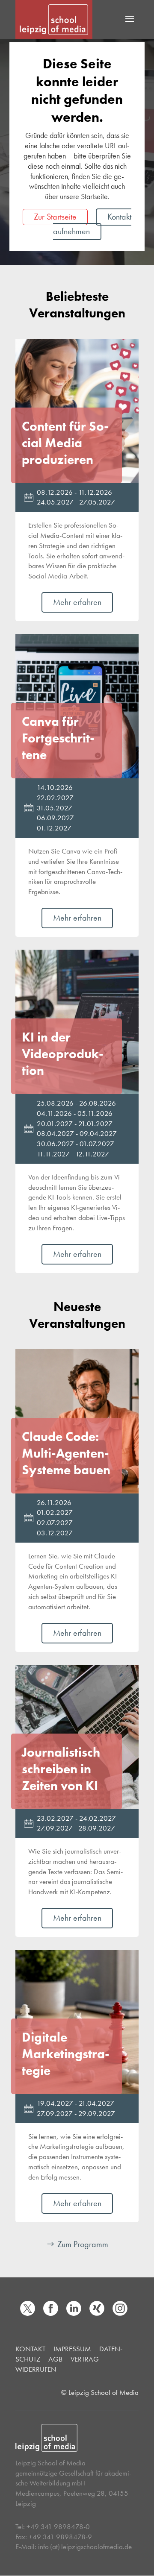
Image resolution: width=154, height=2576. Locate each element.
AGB (55, 2359)
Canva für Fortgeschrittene (58, 738)
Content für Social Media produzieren (65, 443)
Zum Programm (83, 2244)
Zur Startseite (55, 217)
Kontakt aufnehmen (92, 224)
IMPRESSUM (72, 2349)
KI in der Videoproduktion (63, 1054)
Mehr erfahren (77, 602)
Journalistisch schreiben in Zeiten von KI (61, 1769)
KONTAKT (30, 2349)
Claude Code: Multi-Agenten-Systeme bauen (66, 1453)
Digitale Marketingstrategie (66, 2054)
